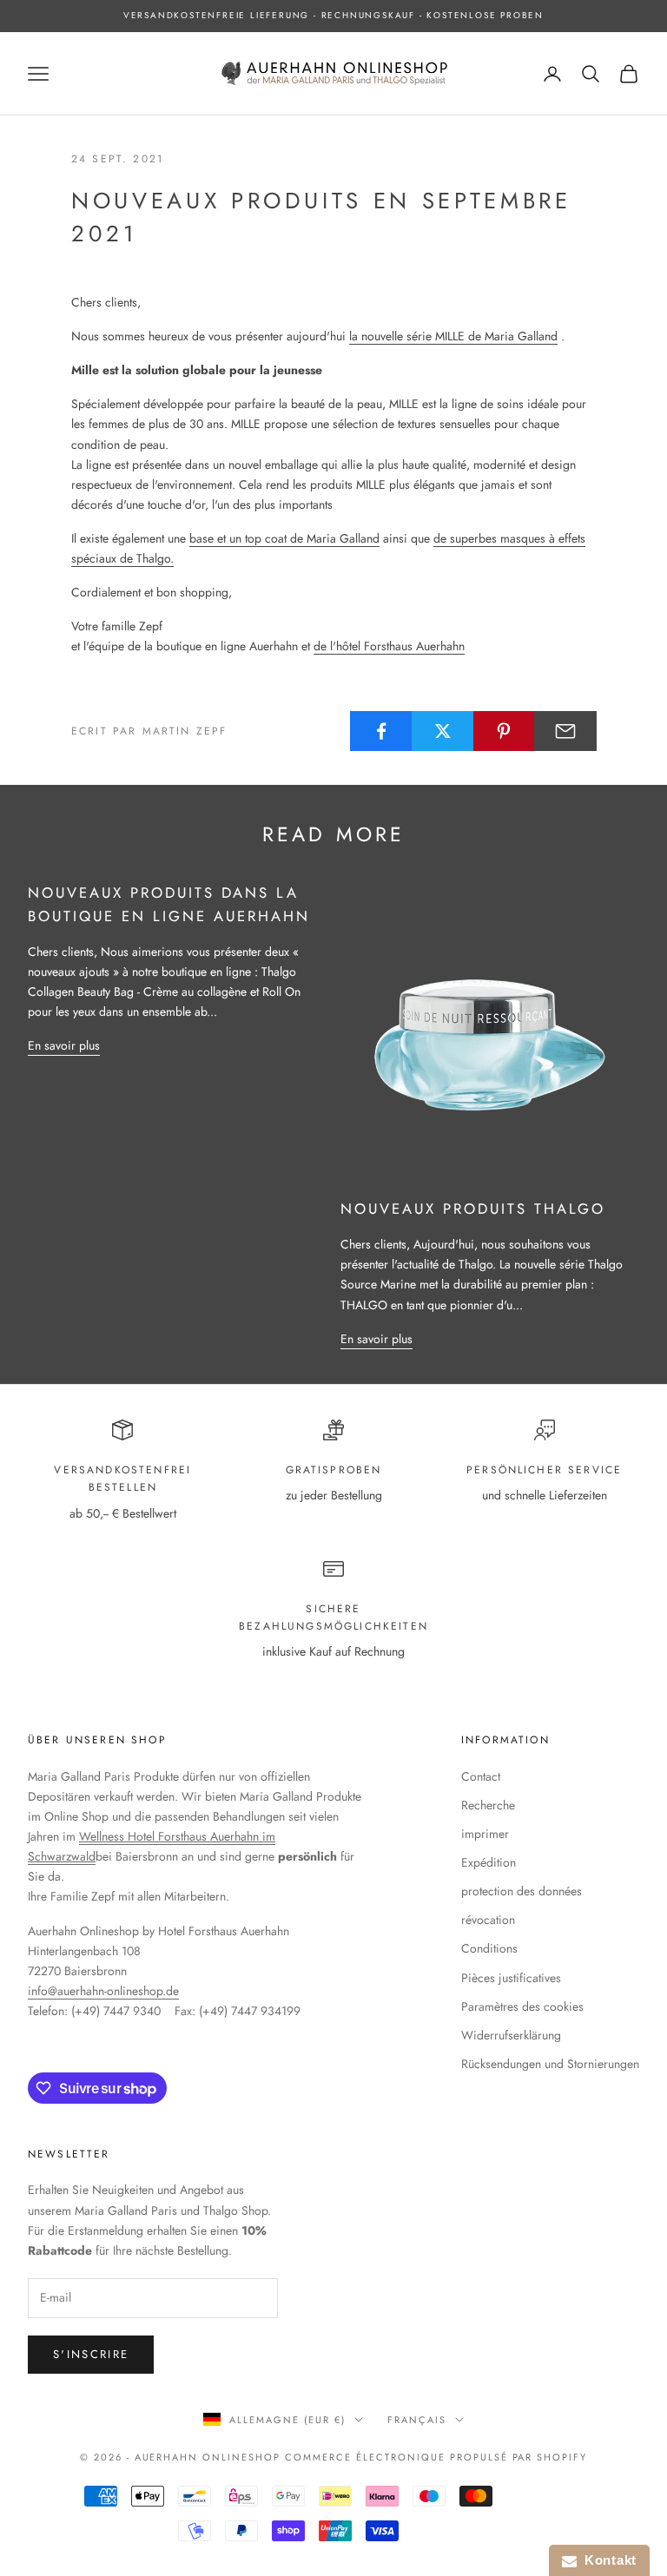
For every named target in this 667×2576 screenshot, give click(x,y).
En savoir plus (64, 1045)
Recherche (488, 1805)
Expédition (489, 1862)
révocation (488, 1920)
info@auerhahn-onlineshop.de (103, 1991)
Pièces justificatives (511, 1978)
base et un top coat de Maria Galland (284, 538)
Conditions (489, 1948)
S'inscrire (91, 2354)
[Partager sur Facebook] (381, 731)
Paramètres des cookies (522, 2006)
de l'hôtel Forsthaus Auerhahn (389, 646)
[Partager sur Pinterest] (505, 731)
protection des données (522, 1891)
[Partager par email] (565, 731)
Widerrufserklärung (511, 2035)
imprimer (485, 1834)
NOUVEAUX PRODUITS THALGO (473, 1209)
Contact (481, 1776)
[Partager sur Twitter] (443, 731)
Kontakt (607, 2560)
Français (417, 2420)
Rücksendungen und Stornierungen (550, 2064)
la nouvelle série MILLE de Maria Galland (453, 336)
